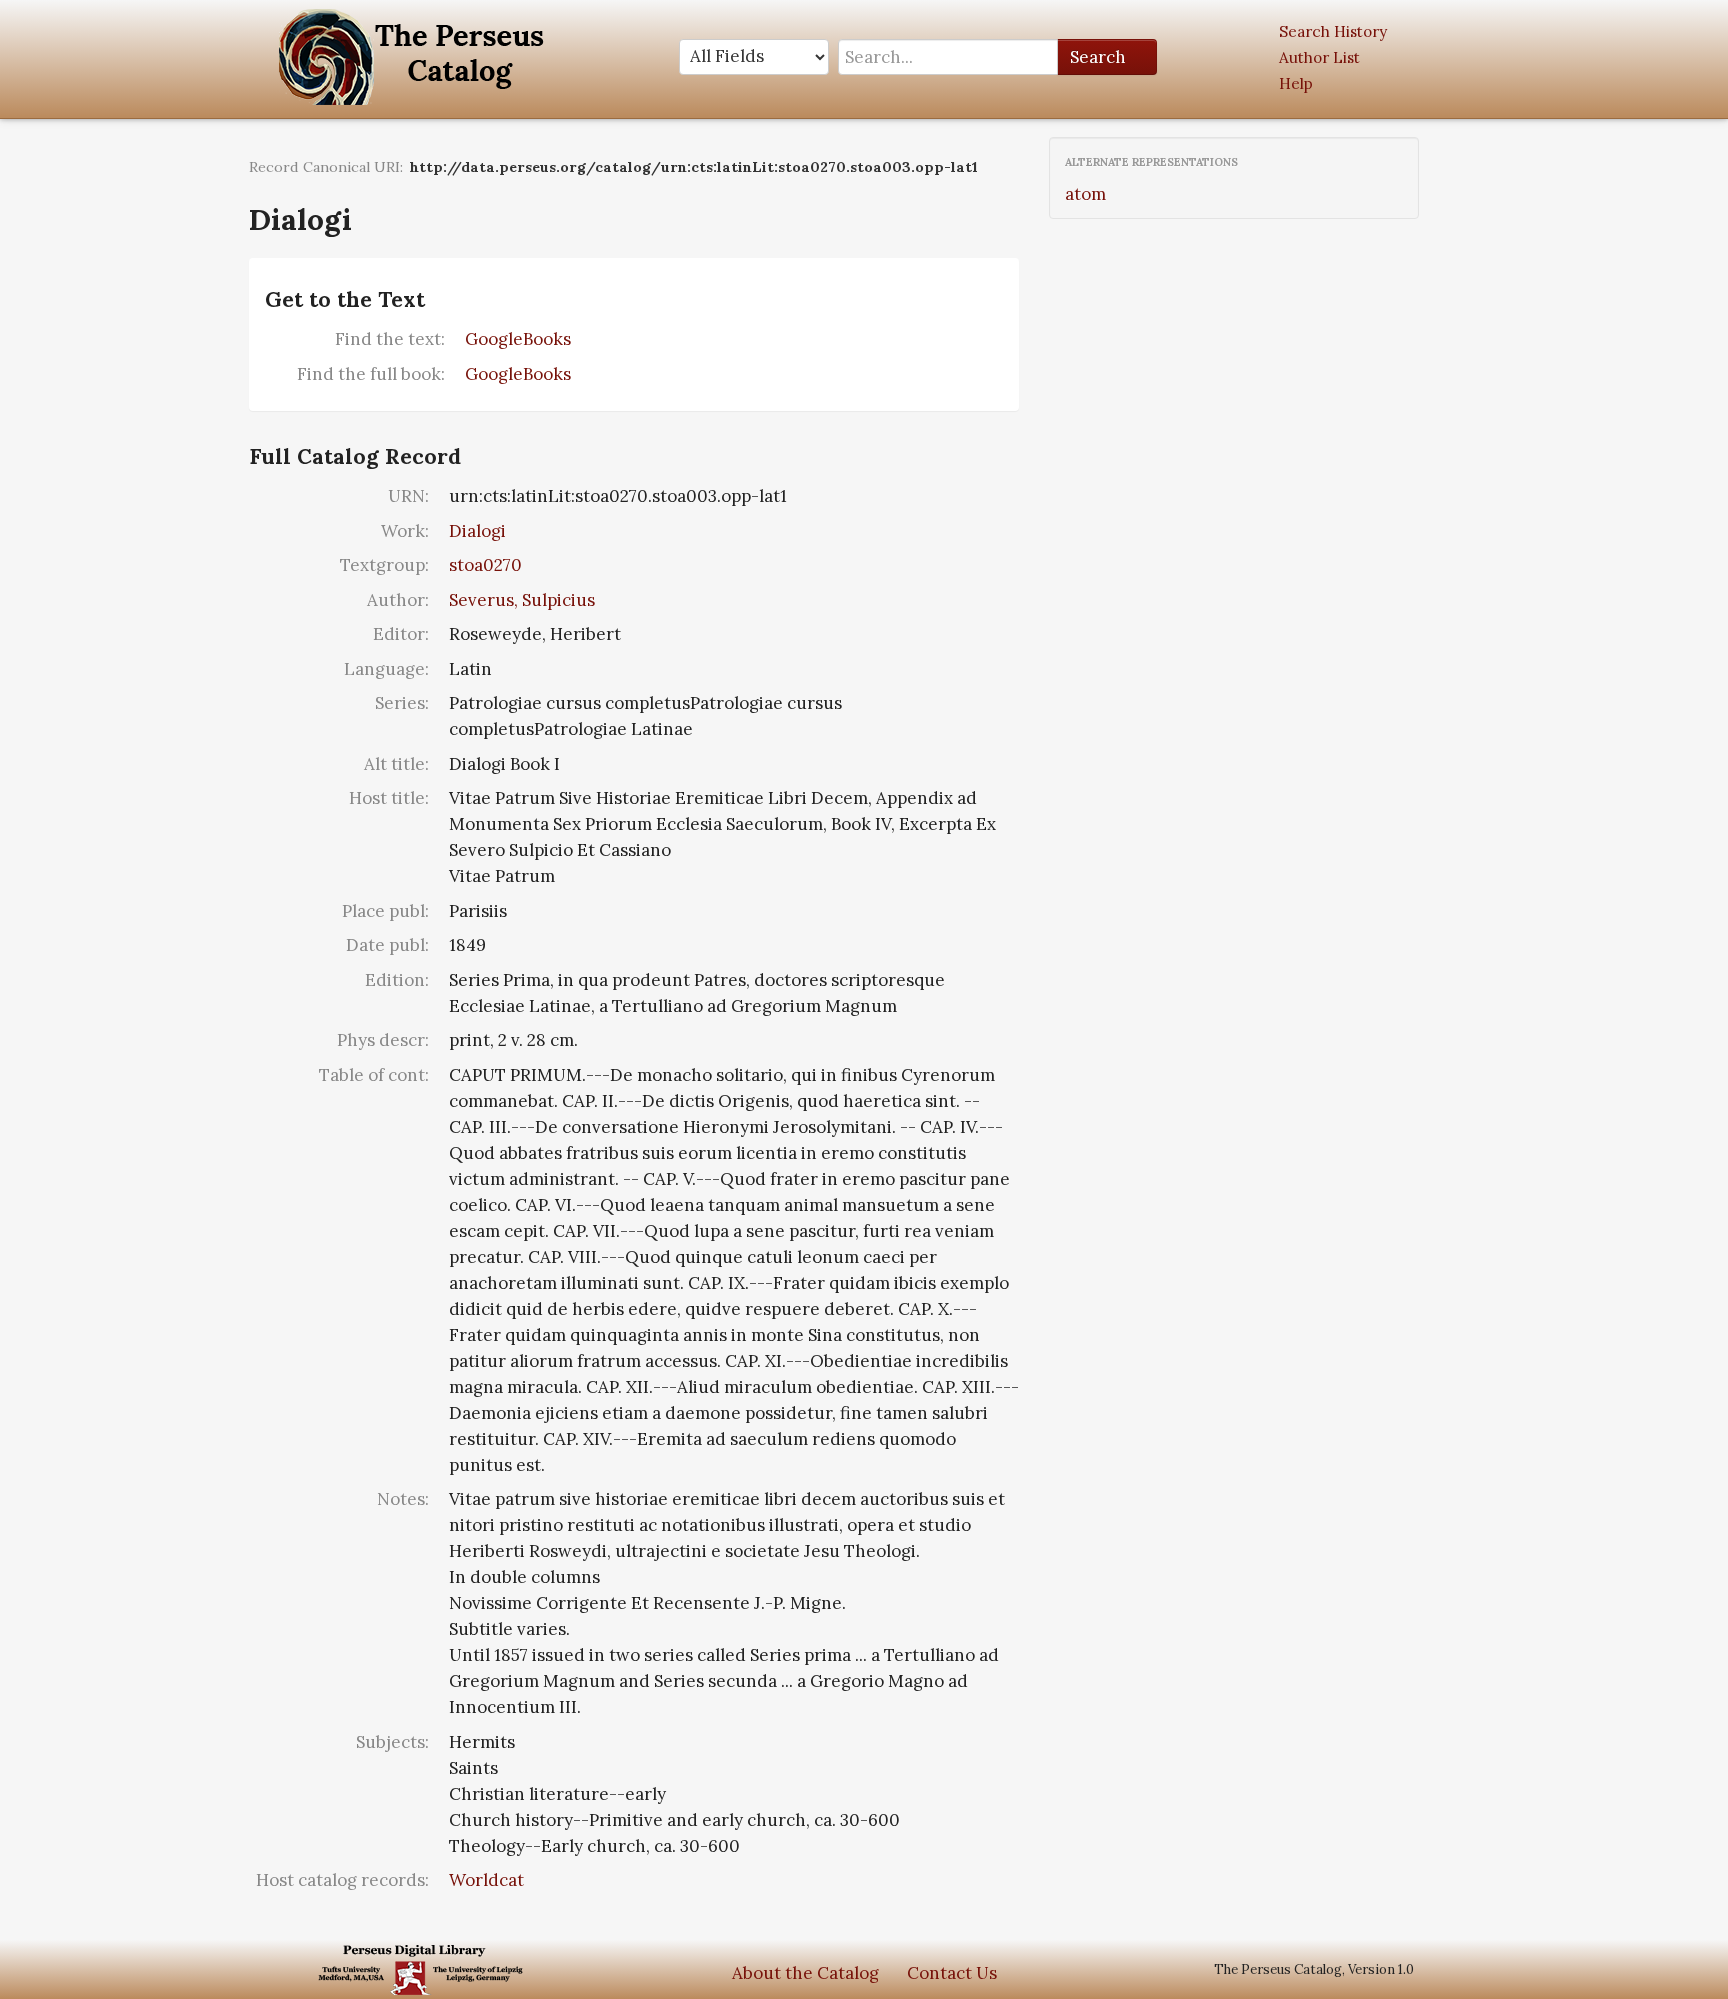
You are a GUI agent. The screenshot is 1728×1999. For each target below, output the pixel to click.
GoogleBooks (518, 339)
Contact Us (952, 1973)
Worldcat (486, 1880)
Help (1296, 83)
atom (1085, 194)
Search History (1333, 31)
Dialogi (477, 531)
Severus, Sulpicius (522, 600)
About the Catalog (805, 1973)
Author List (1319, 57)
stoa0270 (485, 565)
